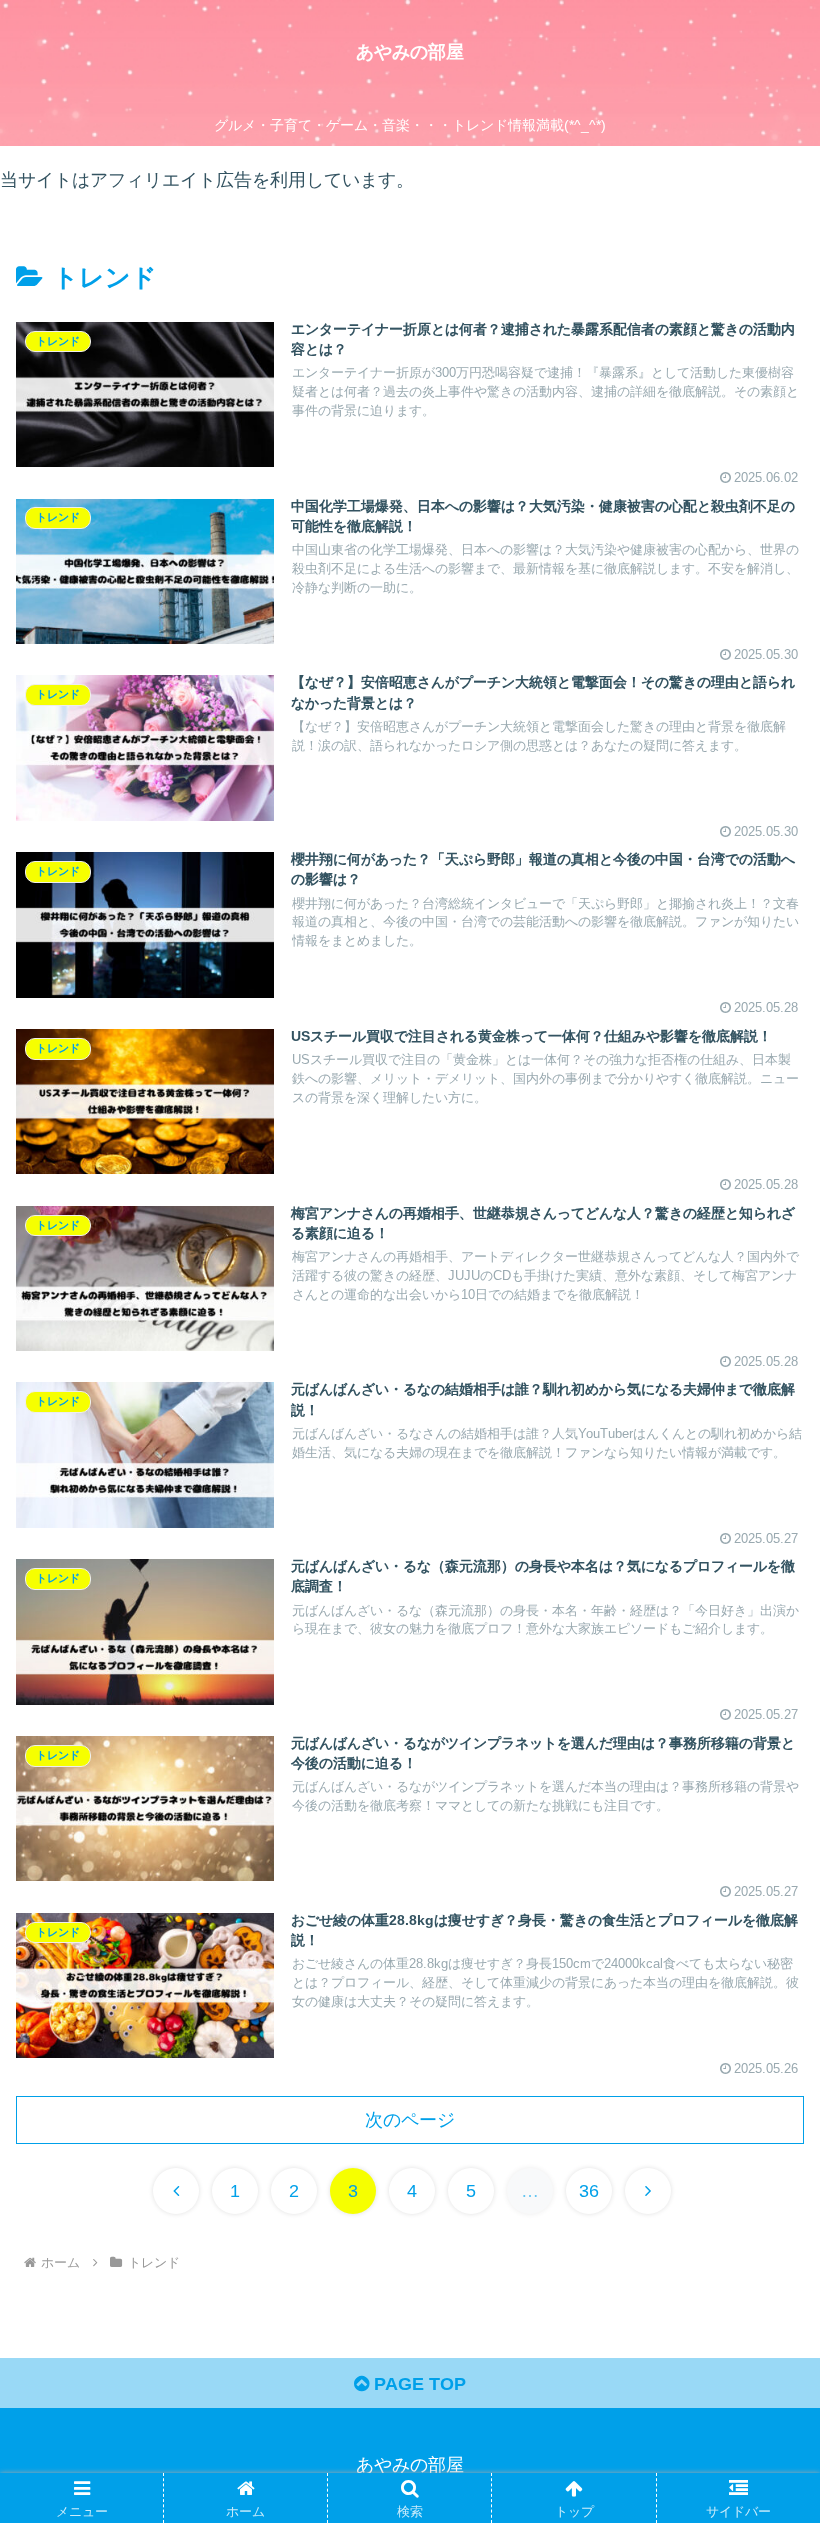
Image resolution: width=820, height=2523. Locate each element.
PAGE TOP (417, 2384)
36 (589, 2191)
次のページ (410, 2120)
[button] (758, 1939)
